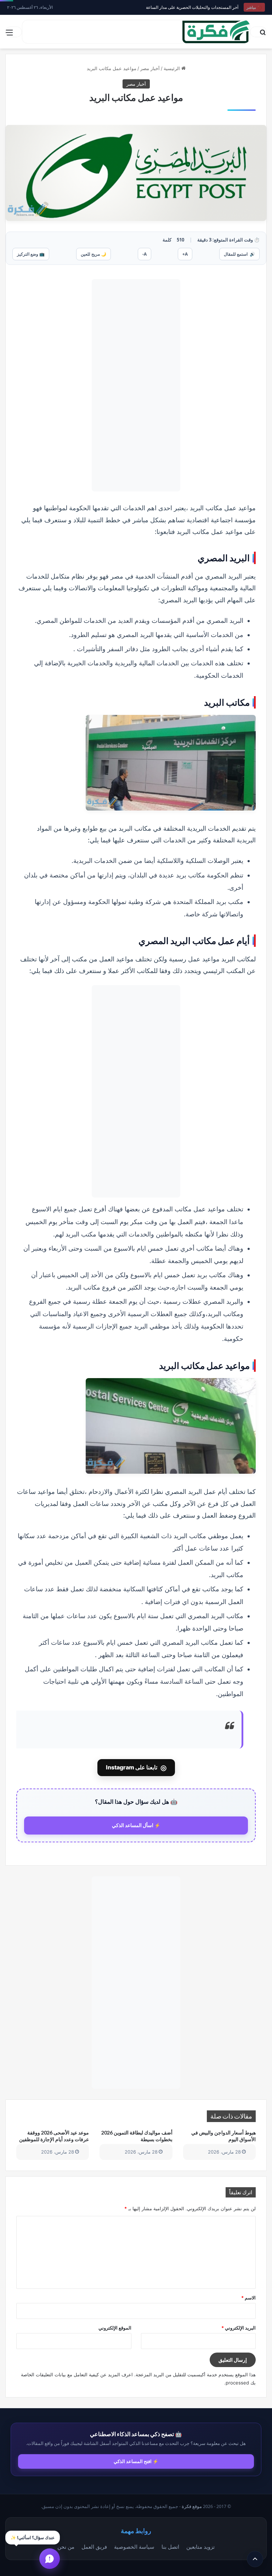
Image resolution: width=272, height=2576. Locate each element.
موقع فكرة (192, 2506)
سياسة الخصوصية (134, 2547)
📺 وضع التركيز (31, 254)
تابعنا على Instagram (136, 1768)
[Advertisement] (136, 385)
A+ (185, 254)
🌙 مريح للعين (93, 254)
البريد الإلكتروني (239, 2328)
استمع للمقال (239, 254)
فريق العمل (94, 2547)
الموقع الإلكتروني (115, 2328)
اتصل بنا (170, 2547)
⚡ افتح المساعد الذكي (136, 2461)
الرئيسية (172, 68)
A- (144, 254)
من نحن (66, 2547)
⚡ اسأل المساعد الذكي (136, 1825)
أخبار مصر (150, 68)
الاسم (248, 2298)
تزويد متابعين (200, 2547)
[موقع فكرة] (216, 32)
